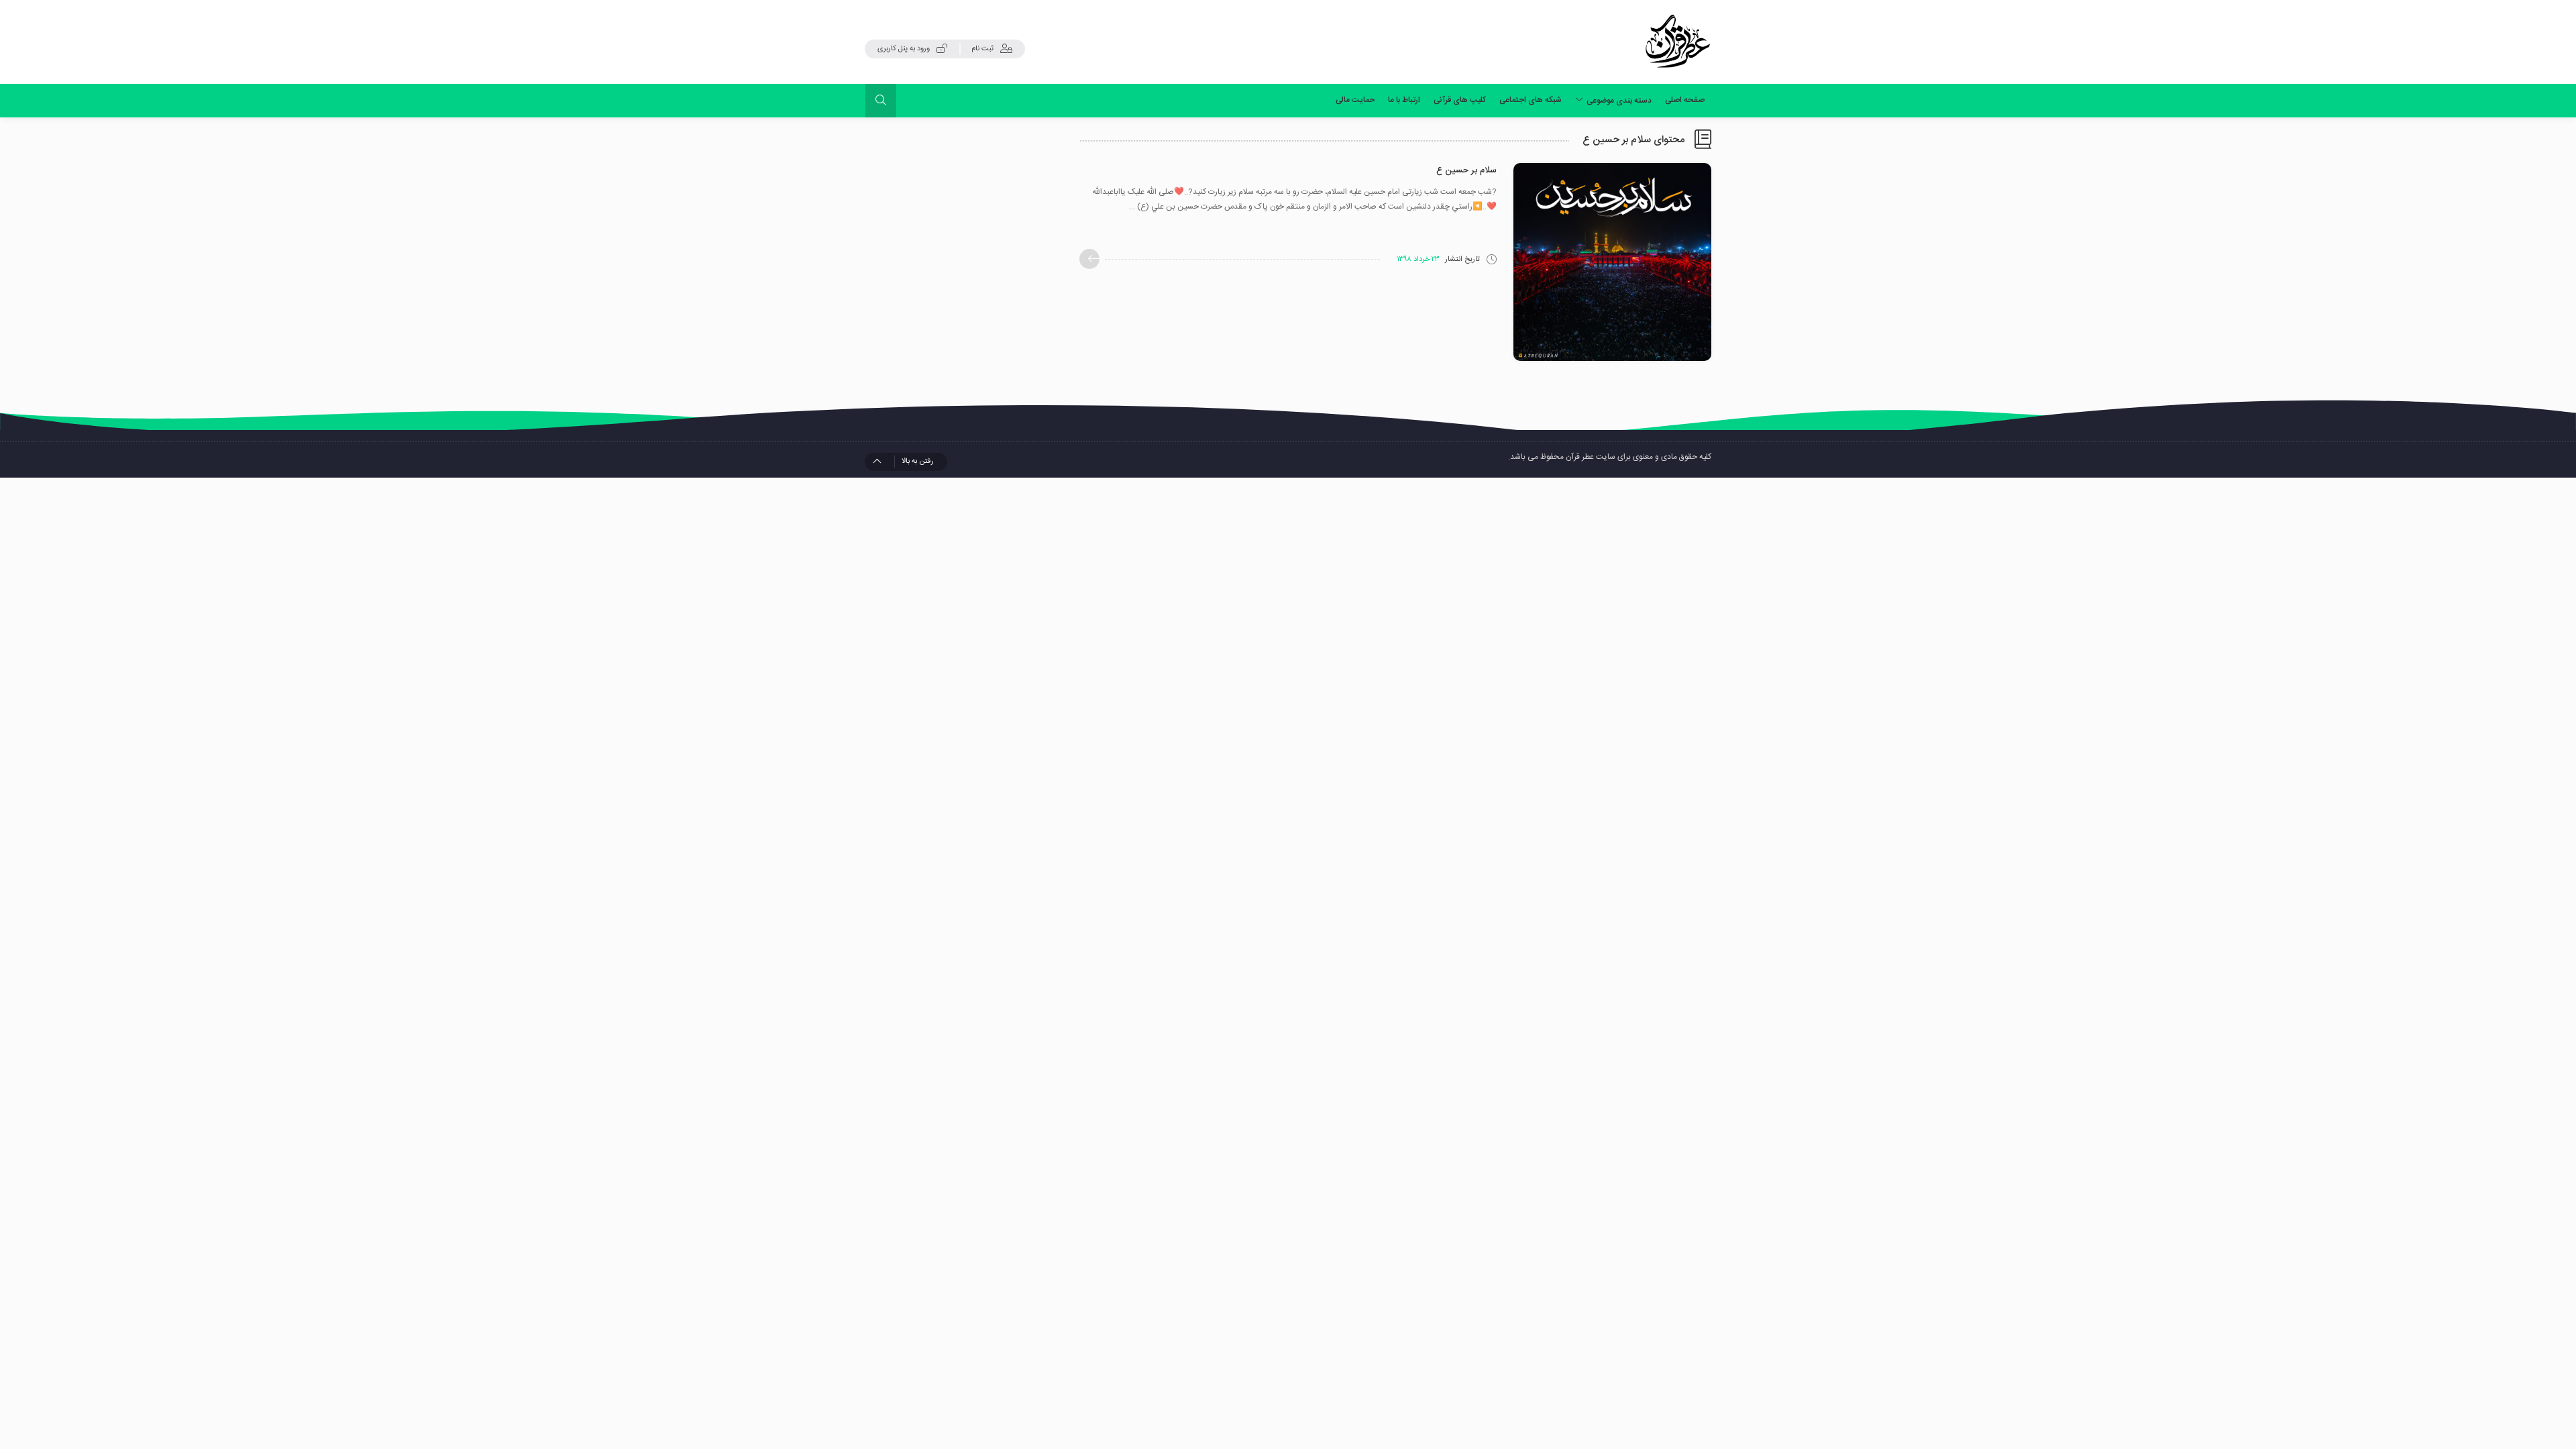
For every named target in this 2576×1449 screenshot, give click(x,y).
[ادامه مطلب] (1089, 259)
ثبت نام (982, 49)
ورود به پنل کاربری (904, 49)
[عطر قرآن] (1678, 42)
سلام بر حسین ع (1466, 170)
